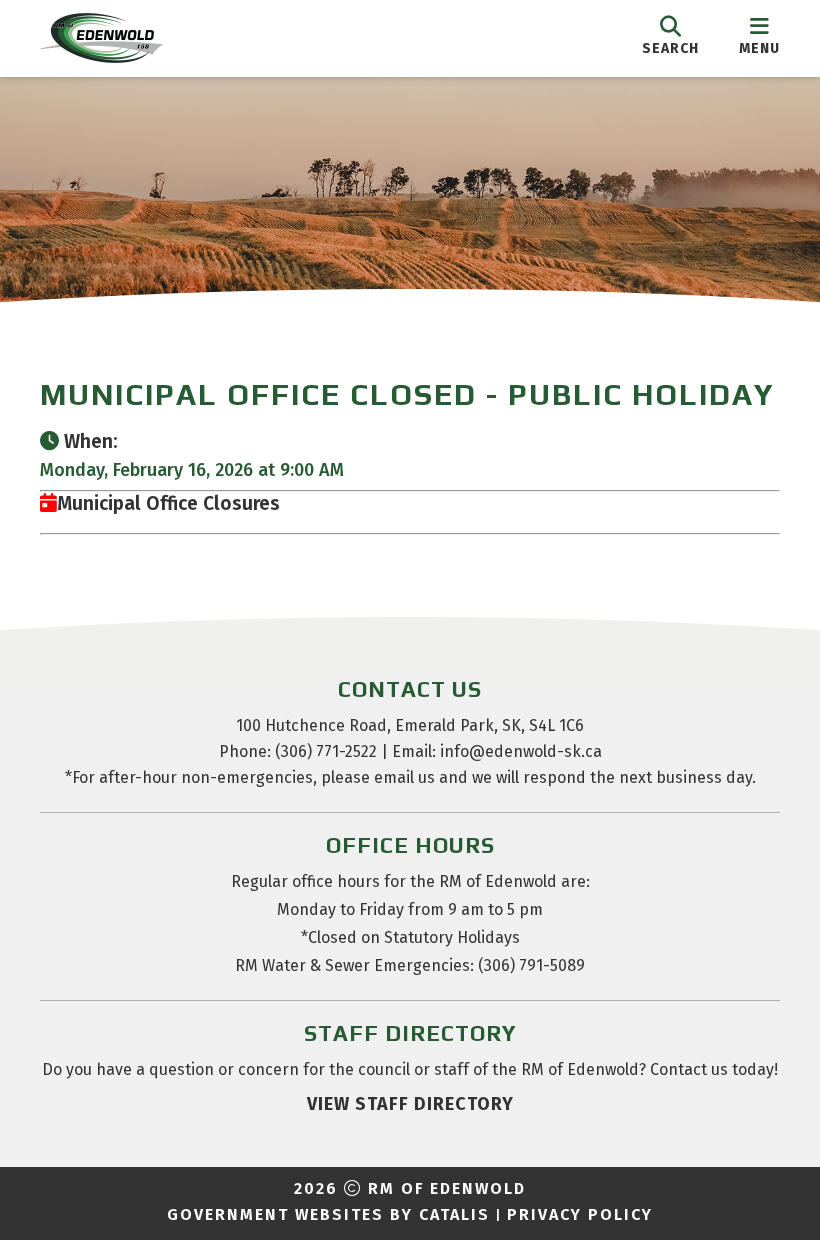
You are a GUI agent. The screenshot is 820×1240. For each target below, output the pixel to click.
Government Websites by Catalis (328, 1214)
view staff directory (410, 1104)
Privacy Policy (580, 1214)
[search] (670, 37)
